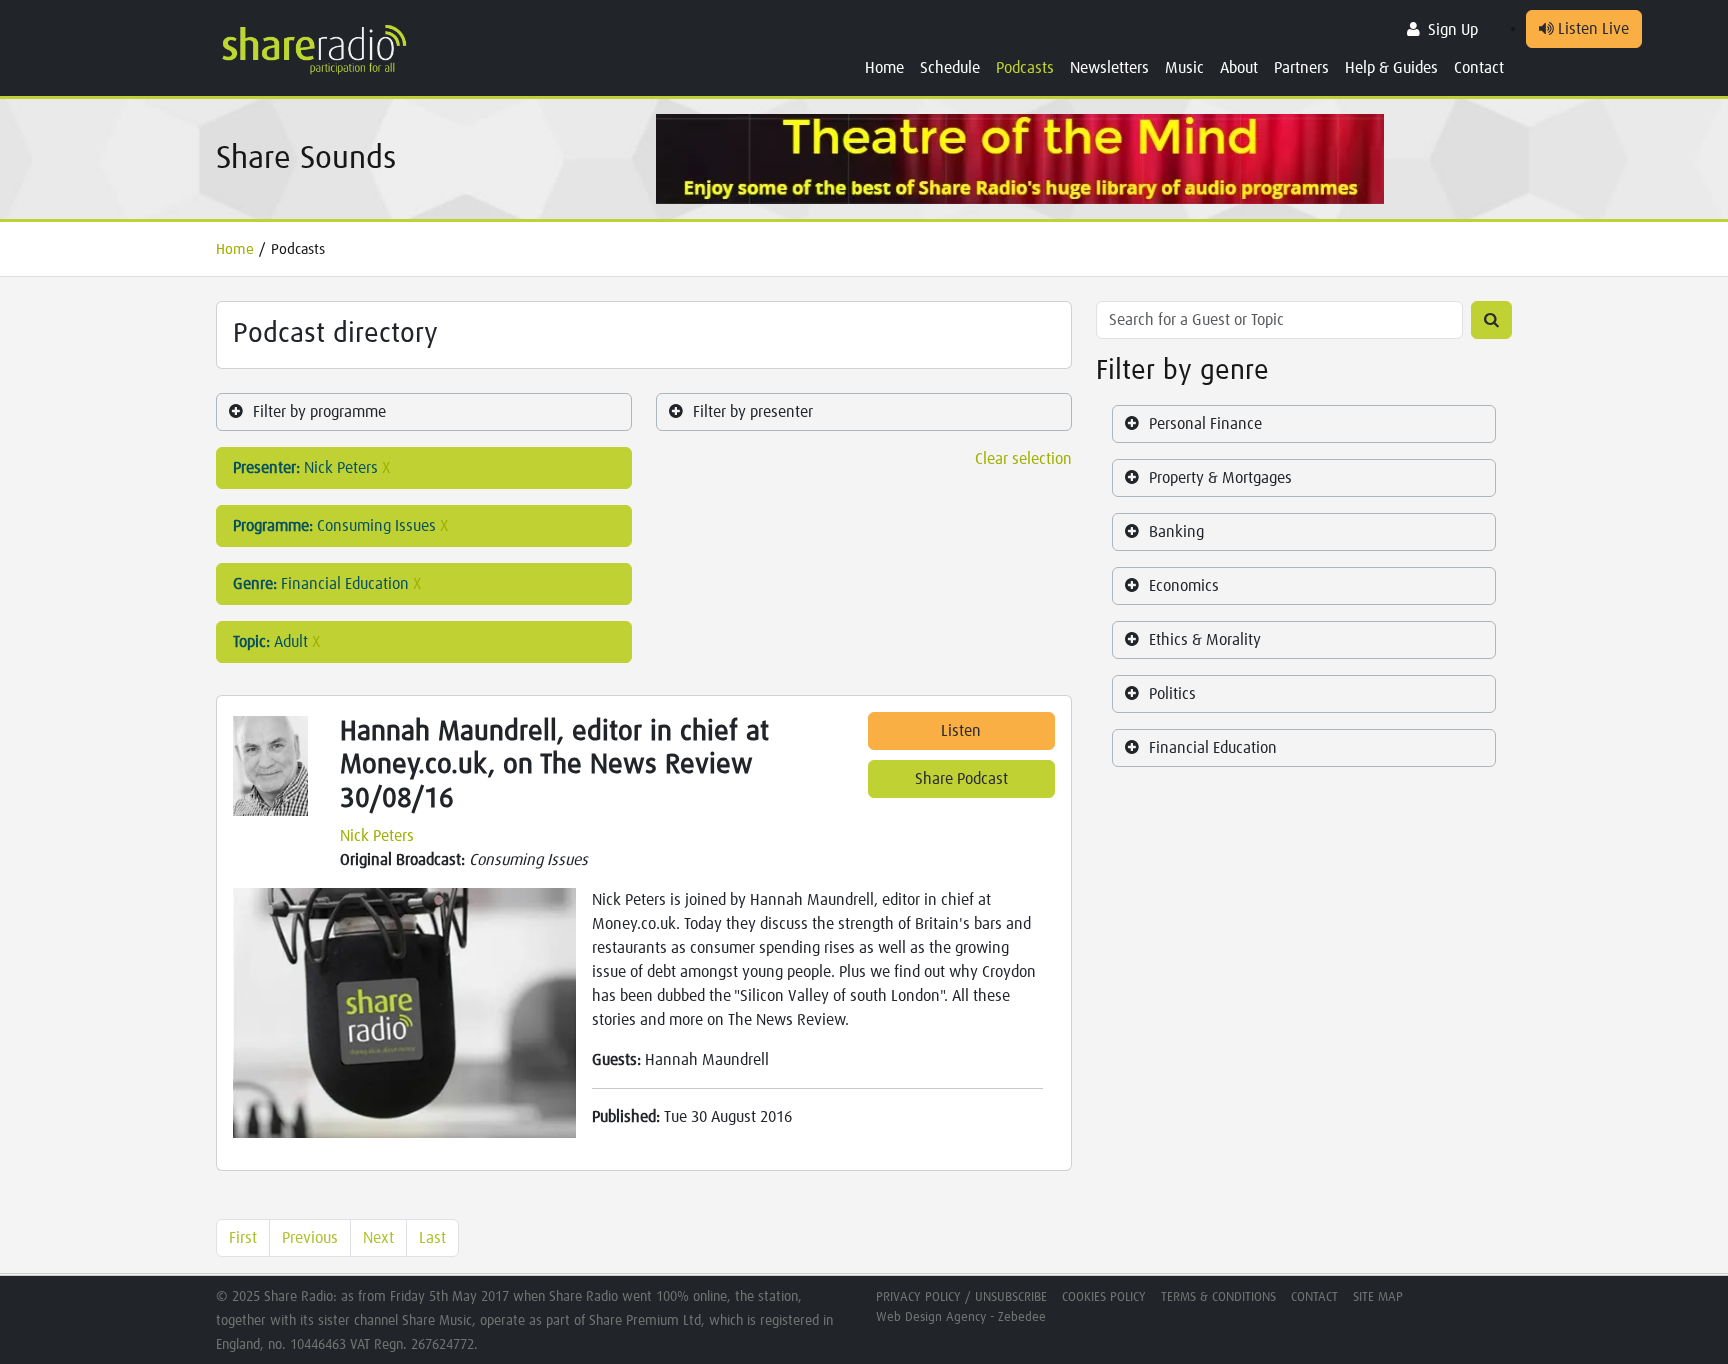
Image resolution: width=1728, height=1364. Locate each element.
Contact (1479, 68)
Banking (1176, 532)
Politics (1172, 694)
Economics (1184, 586)
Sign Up (1453, 30)
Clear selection (1023, 459)
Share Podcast (961, 779)
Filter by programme (319, 412)
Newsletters (1109, 68)
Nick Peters (377, 836)
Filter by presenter (753, 412)
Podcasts (1025, 68)
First (243, 1238)
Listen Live (1591, 29)
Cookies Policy (1104, 1297)
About (1239, 68)
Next (378, 1238)
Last (432, 1238)
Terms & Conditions (1218, 1297)
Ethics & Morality (1205, 640)
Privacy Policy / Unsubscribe (961, 1297)
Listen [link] (961, 731)
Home (884, 68)
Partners (1301, 68)
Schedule (950, 68)
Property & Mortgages (1220, 478)
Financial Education (1213, 748)
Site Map (1378, 1297)
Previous (310, 1238)
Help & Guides (1391, 68)
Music (1184, 68)
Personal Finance (1205, 424)
